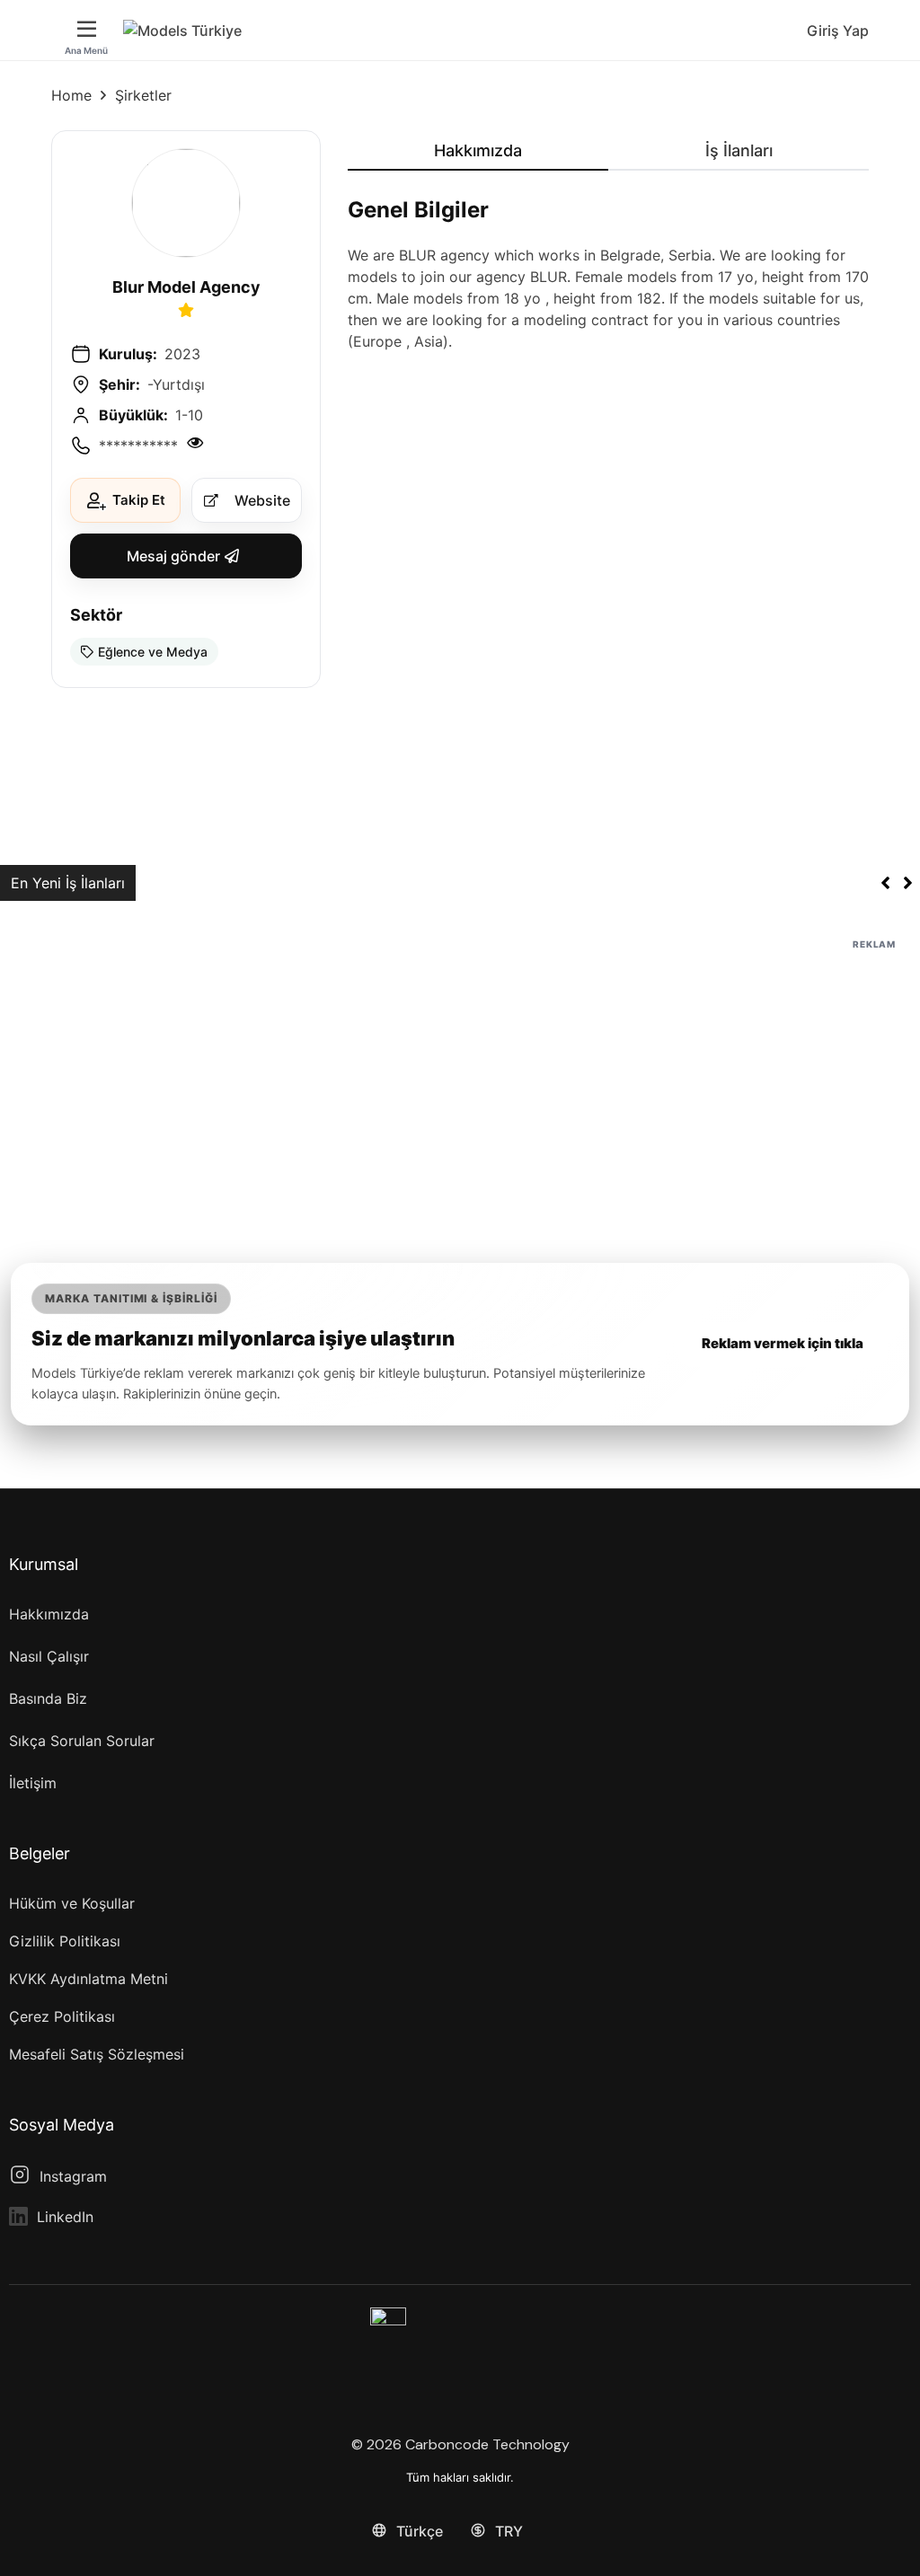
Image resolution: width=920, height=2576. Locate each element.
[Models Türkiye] (182, 31)
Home (71, 95)
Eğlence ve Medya (153, 652)
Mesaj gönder (173, 556)
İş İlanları (739, 150)
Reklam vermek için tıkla (783, 1343)
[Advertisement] (460, 1080)
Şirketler (143, 95)
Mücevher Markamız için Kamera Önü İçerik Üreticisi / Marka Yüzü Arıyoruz (402, 883)
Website (262, 500)
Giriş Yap (838, 31)
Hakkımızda (478, 150)
